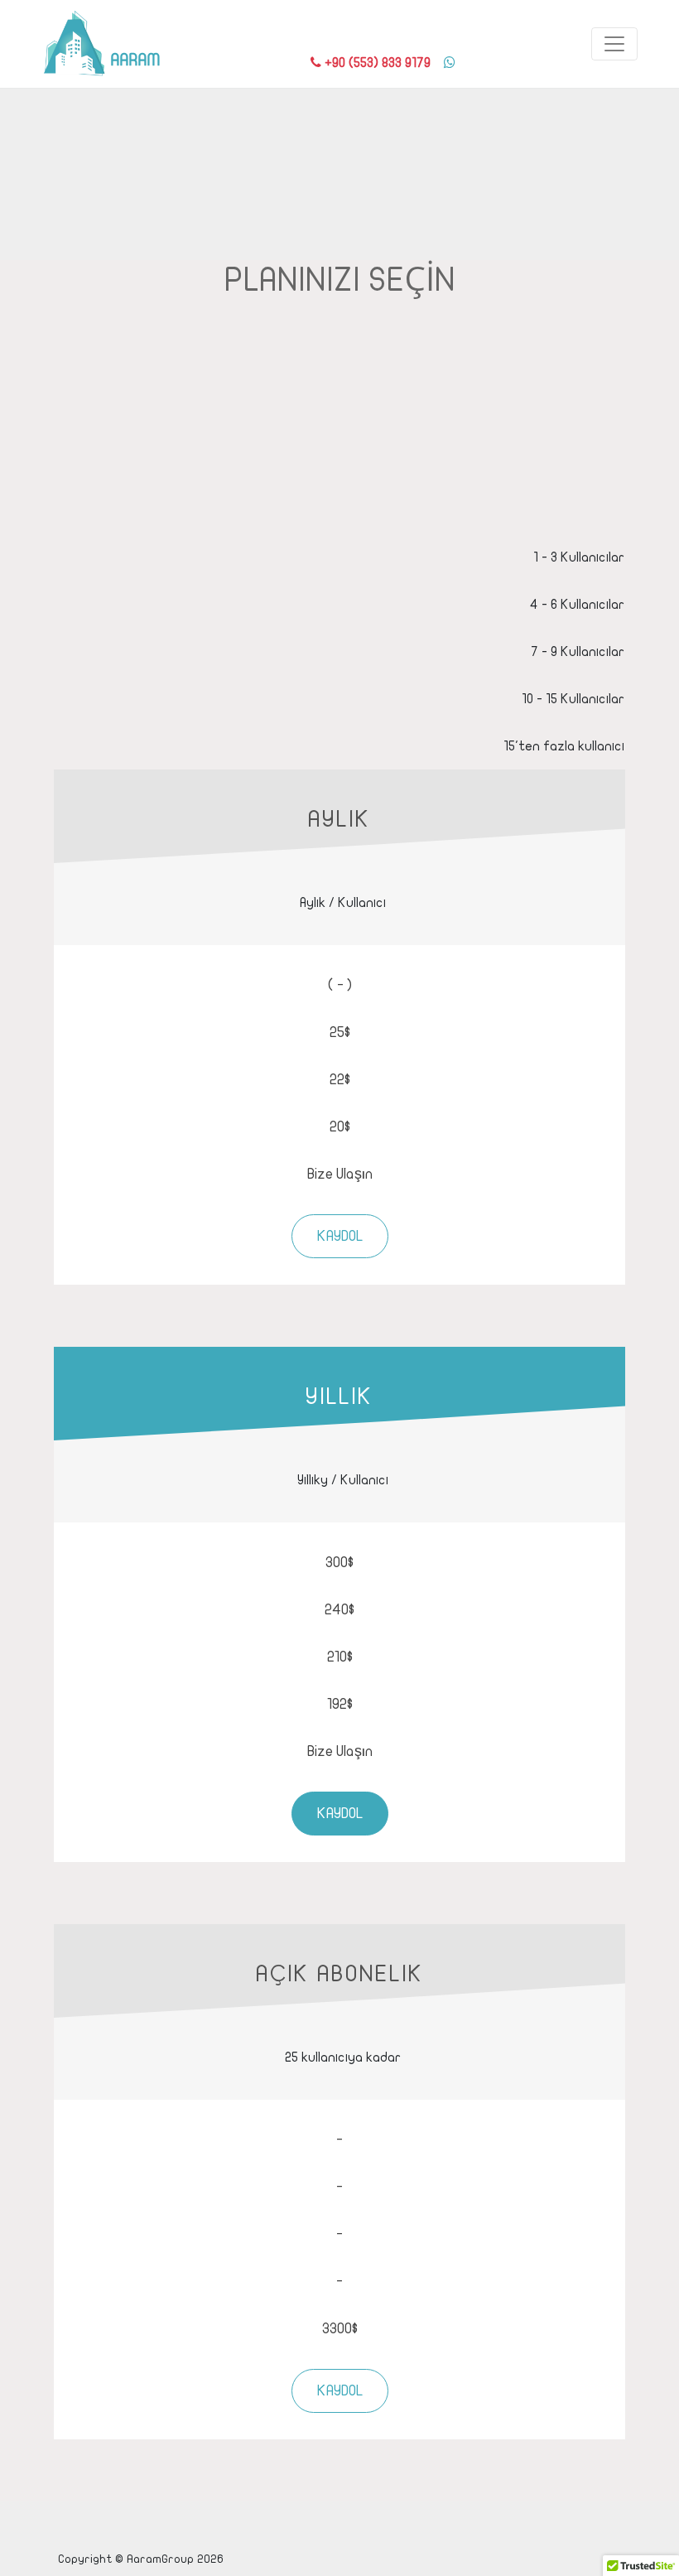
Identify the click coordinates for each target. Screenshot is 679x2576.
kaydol (340, 1236)
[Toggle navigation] (614, 44)
